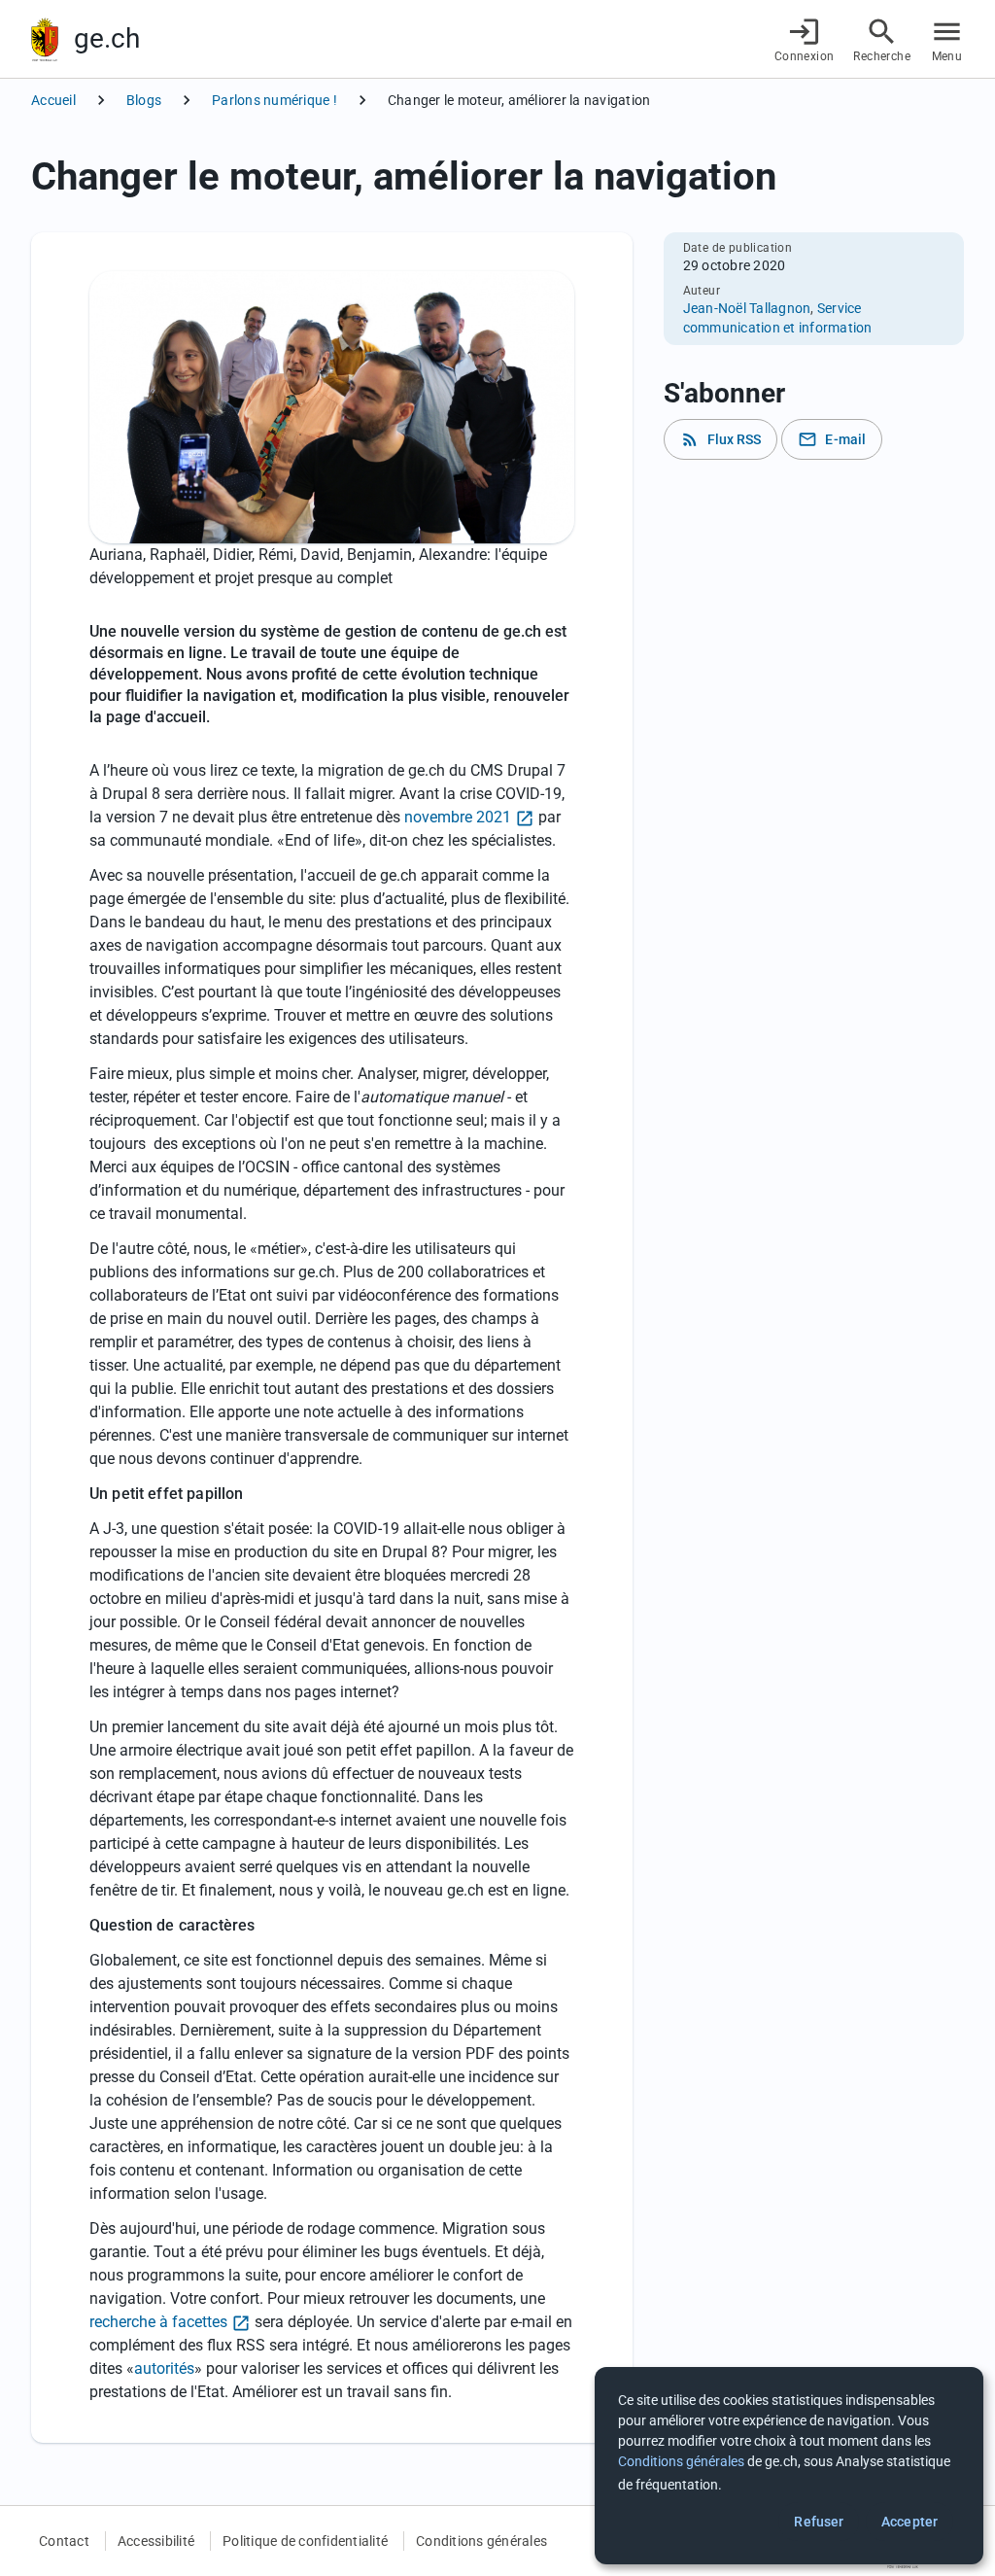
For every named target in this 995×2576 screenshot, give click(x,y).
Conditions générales (481, 2541)
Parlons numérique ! (274, 100)
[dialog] (789, 2466)
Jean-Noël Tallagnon (747, 308)
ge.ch (107, 38)
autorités (164, 2368)
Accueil (53, 100)
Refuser (819, 2522)
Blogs (144, 100)
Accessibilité (156, 2541)
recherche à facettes (158, 2322)
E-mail (832, 439)
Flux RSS (721, 439)
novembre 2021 (458, 817)
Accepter (909, 2522)
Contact (64, 2541)
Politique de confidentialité (305, 2541)
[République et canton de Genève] (45, 39)
